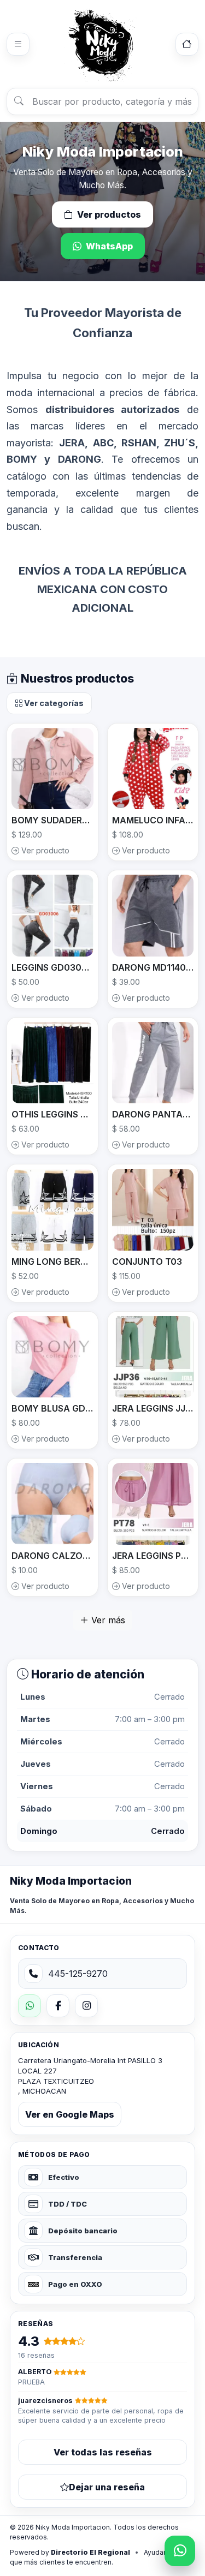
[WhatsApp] (30, 2006)
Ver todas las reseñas (103, 2452)
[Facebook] (58, 2006)
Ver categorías (53, 703)
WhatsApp (109, 246)
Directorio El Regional (90, 2552)
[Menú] (18, 44)
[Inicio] (187, 44)
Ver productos (109, 214)
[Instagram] (86, 2006)
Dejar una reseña (107, 2487)
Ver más (107, 1620)
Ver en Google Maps (70, 2114)
